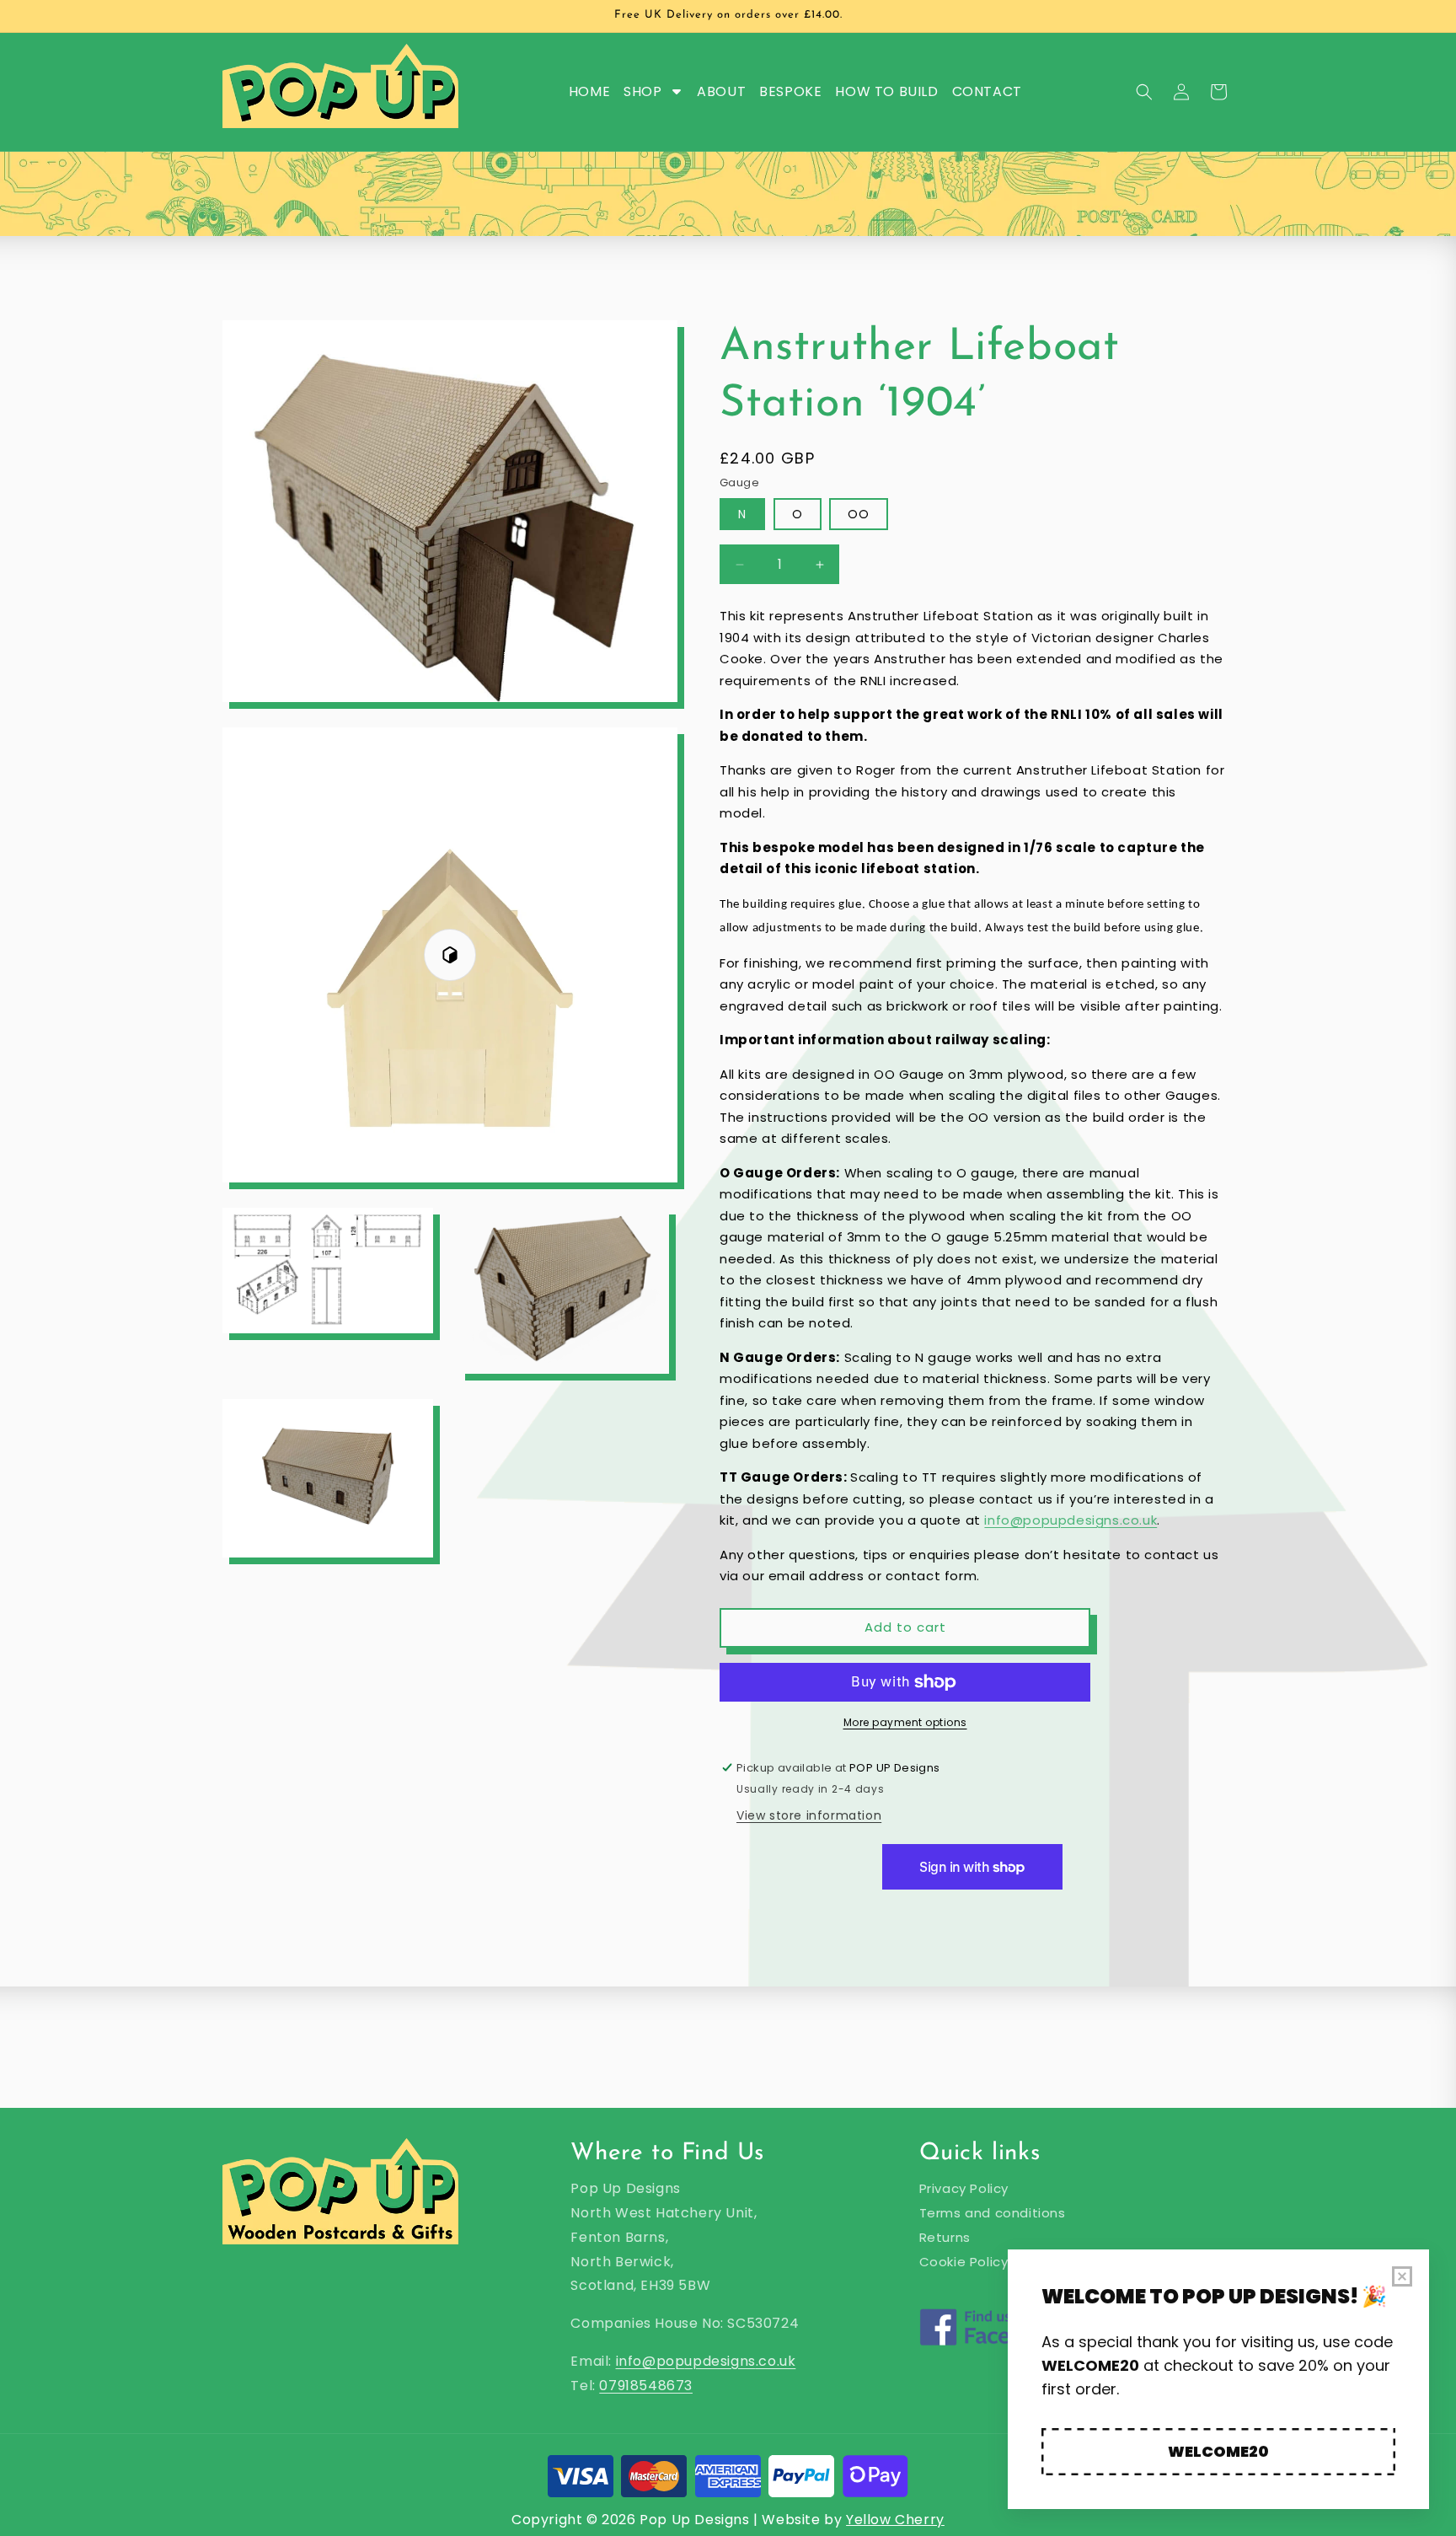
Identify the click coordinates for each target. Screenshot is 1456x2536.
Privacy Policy (964, 2188)
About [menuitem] (721, 91)
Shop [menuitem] (642, 91)
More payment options (905, 1722)
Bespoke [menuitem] (790, 91)
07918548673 (646, 2386)
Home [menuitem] (589, 91)
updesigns (720, 2361)
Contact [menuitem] (987, 91)
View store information (809, 1815)
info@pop (650, 2361)
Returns (945, 2237)
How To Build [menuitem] (886, 91)
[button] (1144, 92)
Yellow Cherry (895, 2520)
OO (859, 514)
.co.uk (776, 2361)
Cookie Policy (964, 2262)
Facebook (991, 2350)
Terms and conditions (993, 2213)
